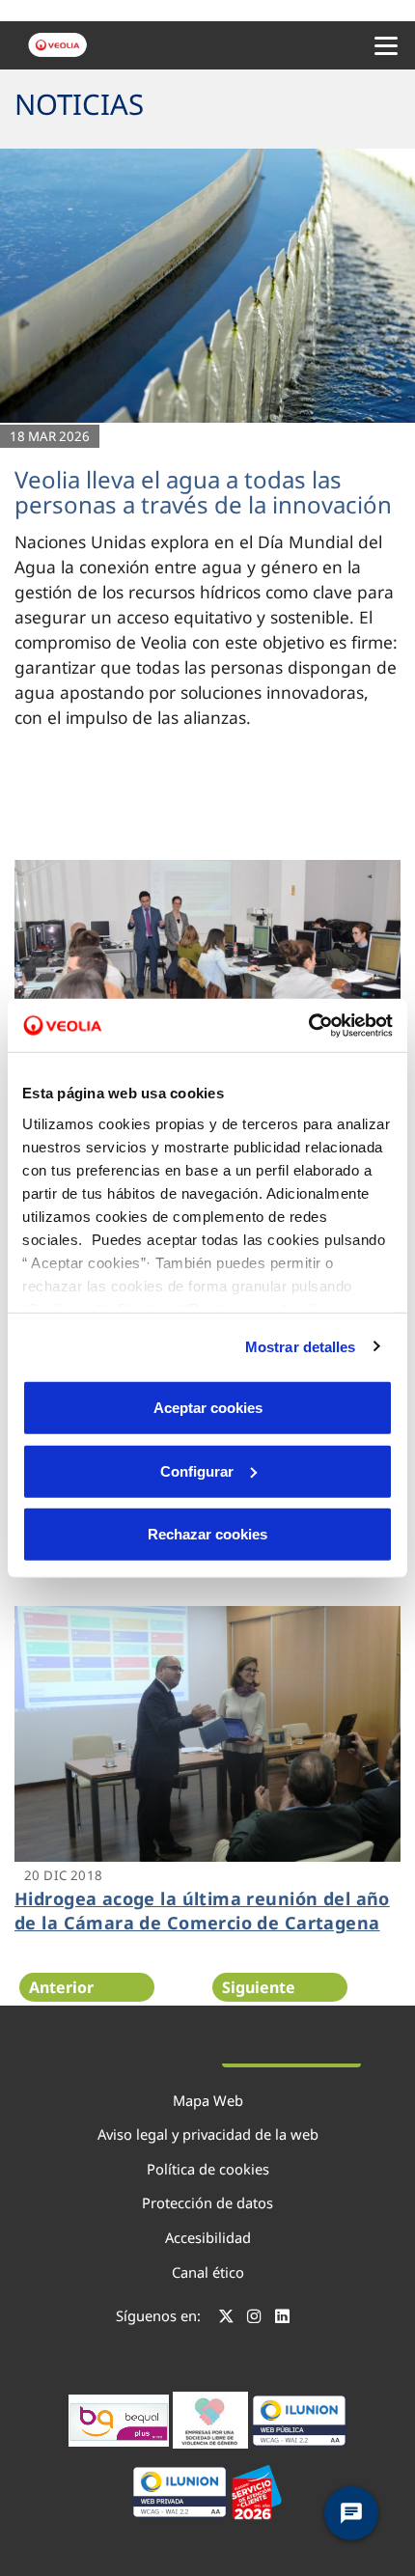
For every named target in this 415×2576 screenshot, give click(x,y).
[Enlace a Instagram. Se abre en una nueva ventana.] (254, 2318)
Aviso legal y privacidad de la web (208, 2134)
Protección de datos (207, 2202)
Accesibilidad (208, 2237)
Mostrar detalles (301, 1346)
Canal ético (208, 2272)
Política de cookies (208, 2169)
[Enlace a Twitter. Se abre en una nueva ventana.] (226, 2318)
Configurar (197, 1470)
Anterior (61, 1987)
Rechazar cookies (207, 1534)
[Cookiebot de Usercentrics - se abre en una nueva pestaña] (308, 1025)
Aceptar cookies (208, 1408)
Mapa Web (208, 2100)
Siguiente (259, 1987)
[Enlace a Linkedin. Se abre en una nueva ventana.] (282, 2318)
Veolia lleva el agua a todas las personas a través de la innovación (203, 492)
